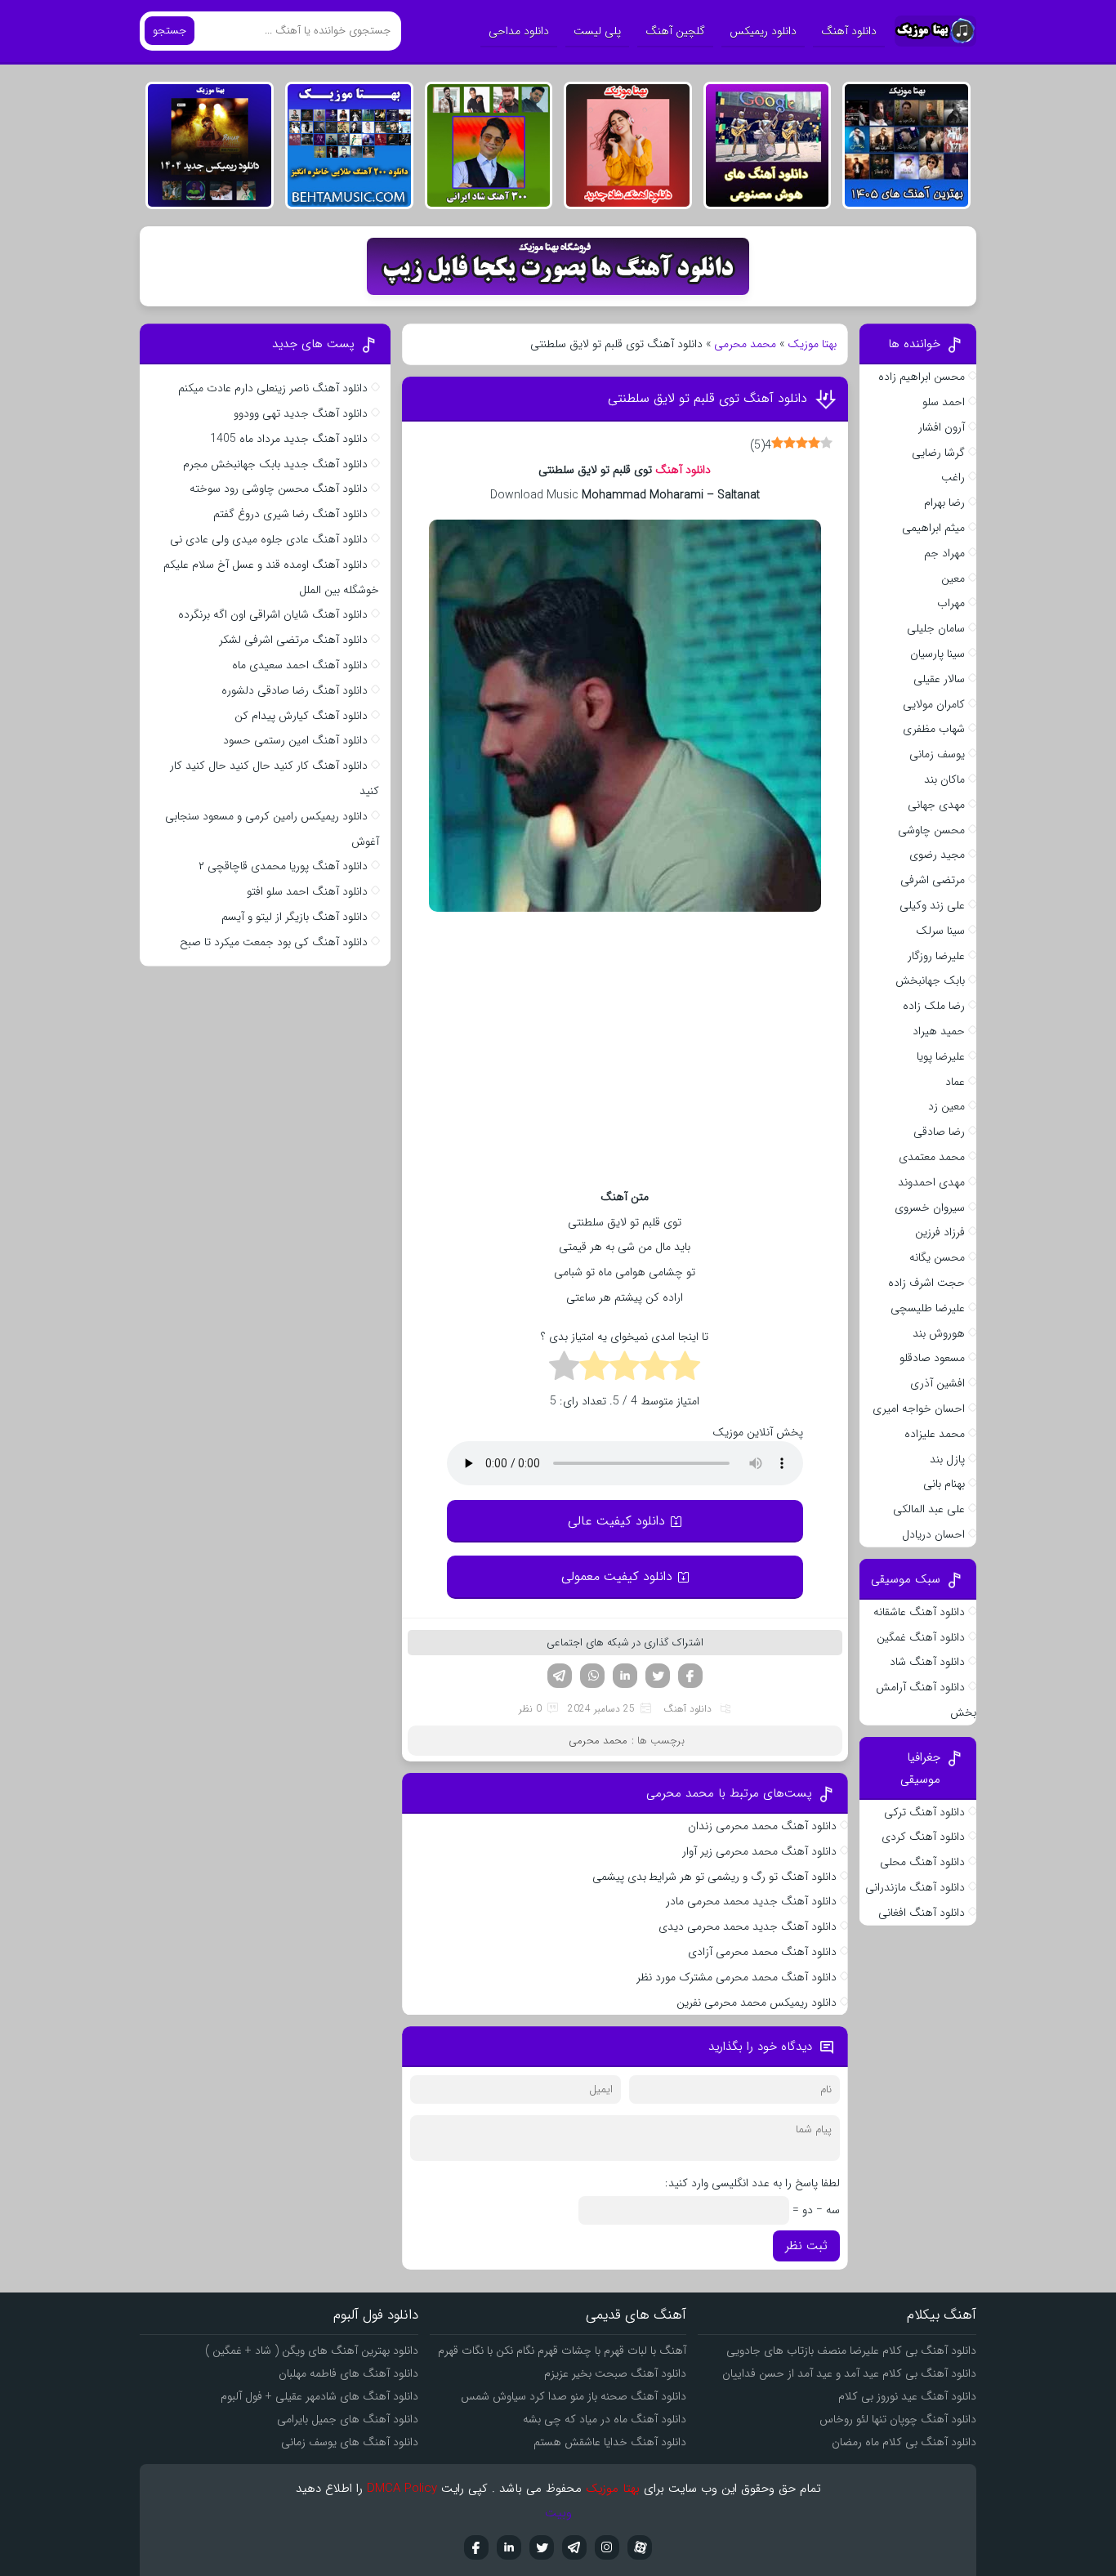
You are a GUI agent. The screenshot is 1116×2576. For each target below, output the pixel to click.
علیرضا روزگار (936, 956)
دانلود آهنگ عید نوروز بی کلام (907, 2396)
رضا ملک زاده (934, 1006)
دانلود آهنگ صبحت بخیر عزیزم (615, 2373)
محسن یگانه (937, 1257)
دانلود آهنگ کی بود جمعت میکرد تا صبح (274, 942)
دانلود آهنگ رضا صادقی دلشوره (295, 690)
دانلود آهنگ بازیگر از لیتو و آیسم (295, 917)
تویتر (658, 1676)
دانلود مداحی (519, 31)
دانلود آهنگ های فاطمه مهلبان (348, 2373)
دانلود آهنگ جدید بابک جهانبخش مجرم (275, 464)
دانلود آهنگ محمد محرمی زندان (762, 1826)
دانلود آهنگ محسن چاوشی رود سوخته (279, 489)
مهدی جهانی (936, 805)
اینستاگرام (607, 2547)
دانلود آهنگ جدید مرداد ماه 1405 (289, 439)
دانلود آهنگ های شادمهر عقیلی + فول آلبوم (319, 2396)
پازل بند (947, 1459)
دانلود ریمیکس (763, 31)
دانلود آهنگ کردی (923, 1837)
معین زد (946, 1106)
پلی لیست (597, 31)
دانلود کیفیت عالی (616, 1521)
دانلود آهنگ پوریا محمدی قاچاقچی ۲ (283, 866)
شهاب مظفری (934, 729)
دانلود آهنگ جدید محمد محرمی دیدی (748, 1926)
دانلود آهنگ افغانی (922, 1913)
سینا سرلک (940, 931)
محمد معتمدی (932, 1157)
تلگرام (560, 1676)
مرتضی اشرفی (933, 880)
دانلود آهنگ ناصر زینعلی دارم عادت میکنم (273, 388)
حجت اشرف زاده (926, 1283)
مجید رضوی (937, 855)
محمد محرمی (745, 344)
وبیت (558, 2513)
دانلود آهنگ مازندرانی (915, 1887)
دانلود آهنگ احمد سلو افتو (307, 891)
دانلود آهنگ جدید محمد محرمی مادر (751, 1901)
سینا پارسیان (937, 654)
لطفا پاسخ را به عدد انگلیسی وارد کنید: (752, 2183)
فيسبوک (476, 2547)
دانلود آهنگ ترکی (924, 1812)
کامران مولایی (934, 704)
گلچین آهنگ (675, 31)
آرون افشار (942, 427)
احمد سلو (944, 402)
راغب (953, 477)
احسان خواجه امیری (919, 1409)
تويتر (542, 2547)
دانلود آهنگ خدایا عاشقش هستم (610, 2442)
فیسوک (690, 1676)
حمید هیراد (939, 1031)
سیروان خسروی (930, 1208)
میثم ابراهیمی (933, 528)
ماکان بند (944, 779)
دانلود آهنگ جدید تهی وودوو (301, 413)
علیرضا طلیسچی (928, 1308)
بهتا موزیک (812, 344)
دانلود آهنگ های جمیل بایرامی (348, 2419)
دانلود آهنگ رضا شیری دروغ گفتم (290, 514)
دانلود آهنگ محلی (922, 1862)
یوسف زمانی (937, 754)
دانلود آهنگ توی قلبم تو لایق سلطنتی (708, 398)
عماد (955, 1082)
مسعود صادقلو (932, 1358)
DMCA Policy (402, 2489)
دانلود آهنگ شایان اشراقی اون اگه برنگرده (273, 614)
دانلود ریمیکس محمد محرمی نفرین (757, 2002)
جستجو (170, 31)
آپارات (640, 2547)
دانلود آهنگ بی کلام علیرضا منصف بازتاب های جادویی (851, 2351)
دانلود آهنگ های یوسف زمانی (350, 2442)
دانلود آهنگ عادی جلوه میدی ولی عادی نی (269, 539)
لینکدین (625, 1676)
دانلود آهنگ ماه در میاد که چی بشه (605, 2419)
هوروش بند (939, 1333)
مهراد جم (944, 553)
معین (953, 578)
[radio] (685, 1368)
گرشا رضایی (938, 453)
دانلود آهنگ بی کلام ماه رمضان (904, 2442)
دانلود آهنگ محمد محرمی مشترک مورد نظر (737, 1977)
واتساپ (592, 1676)
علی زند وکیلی (932, 905)
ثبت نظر (806, 2246)
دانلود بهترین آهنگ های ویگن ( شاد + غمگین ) (312, 2351)
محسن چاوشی (931, 830)
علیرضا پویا (941, 1056)
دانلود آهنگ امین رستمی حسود (295, 740)
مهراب (951, 603)
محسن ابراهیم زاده (922, 377)
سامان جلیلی (936, 628)
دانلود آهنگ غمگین (921, 1637)
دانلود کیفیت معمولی (617, 1576)
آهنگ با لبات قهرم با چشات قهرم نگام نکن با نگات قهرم (562, 2351)
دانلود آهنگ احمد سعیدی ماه (300, 665)
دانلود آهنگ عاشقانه (919, 1612)
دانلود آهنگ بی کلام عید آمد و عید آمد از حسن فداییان (849, 2373)
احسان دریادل (933, 1534)
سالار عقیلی (939, 679)
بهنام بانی (944, 1484)
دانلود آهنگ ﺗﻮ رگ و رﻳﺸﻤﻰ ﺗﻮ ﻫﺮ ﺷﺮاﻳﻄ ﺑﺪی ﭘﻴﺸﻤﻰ (714, 1877)
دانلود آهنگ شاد (927, 1662)
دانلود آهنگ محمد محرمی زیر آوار (759, 1851)
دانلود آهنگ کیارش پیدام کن (301, 716)
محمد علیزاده (935, 1434)
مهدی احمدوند (931, 1182)
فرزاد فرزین (940, 1232)
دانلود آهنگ (849, 31)
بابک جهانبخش (930, 980)
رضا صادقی (939, 1132)
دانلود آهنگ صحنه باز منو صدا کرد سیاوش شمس (574, 2396)
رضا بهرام (944, 502)
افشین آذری (937, 1383)
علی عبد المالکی (929, 1509)
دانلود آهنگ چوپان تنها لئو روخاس (898, 2419)
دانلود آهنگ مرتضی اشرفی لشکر (293, 640)
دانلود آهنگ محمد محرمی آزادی (762, 1952)
